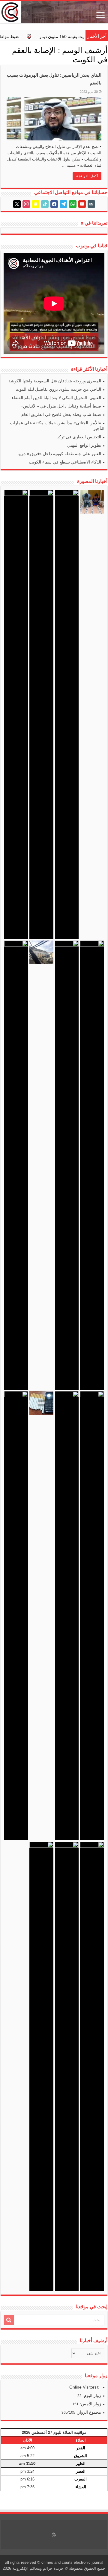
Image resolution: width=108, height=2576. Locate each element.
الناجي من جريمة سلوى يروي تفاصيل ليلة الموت (58, 389)
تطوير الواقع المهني (84, 445)
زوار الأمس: (90, 2404)
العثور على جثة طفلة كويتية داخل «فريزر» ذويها (59, 454)
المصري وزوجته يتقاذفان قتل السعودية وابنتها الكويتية (55, 381)
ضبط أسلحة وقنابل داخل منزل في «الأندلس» (61, 406)
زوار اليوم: (91, 2395)
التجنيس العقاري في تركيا (79, 437)
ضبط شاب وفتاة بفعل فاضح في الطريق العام (61, 414)
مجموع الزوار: (88, 2412)
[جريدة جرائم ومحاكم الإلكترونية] (54, 12)
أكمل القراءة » (87, 176)
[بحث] (9, 2320)
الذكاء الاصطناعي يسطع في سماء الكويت (65, 462)
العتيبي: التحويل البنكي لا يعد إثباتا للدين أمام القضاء (56, 398)
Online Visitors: (84, 2387)
